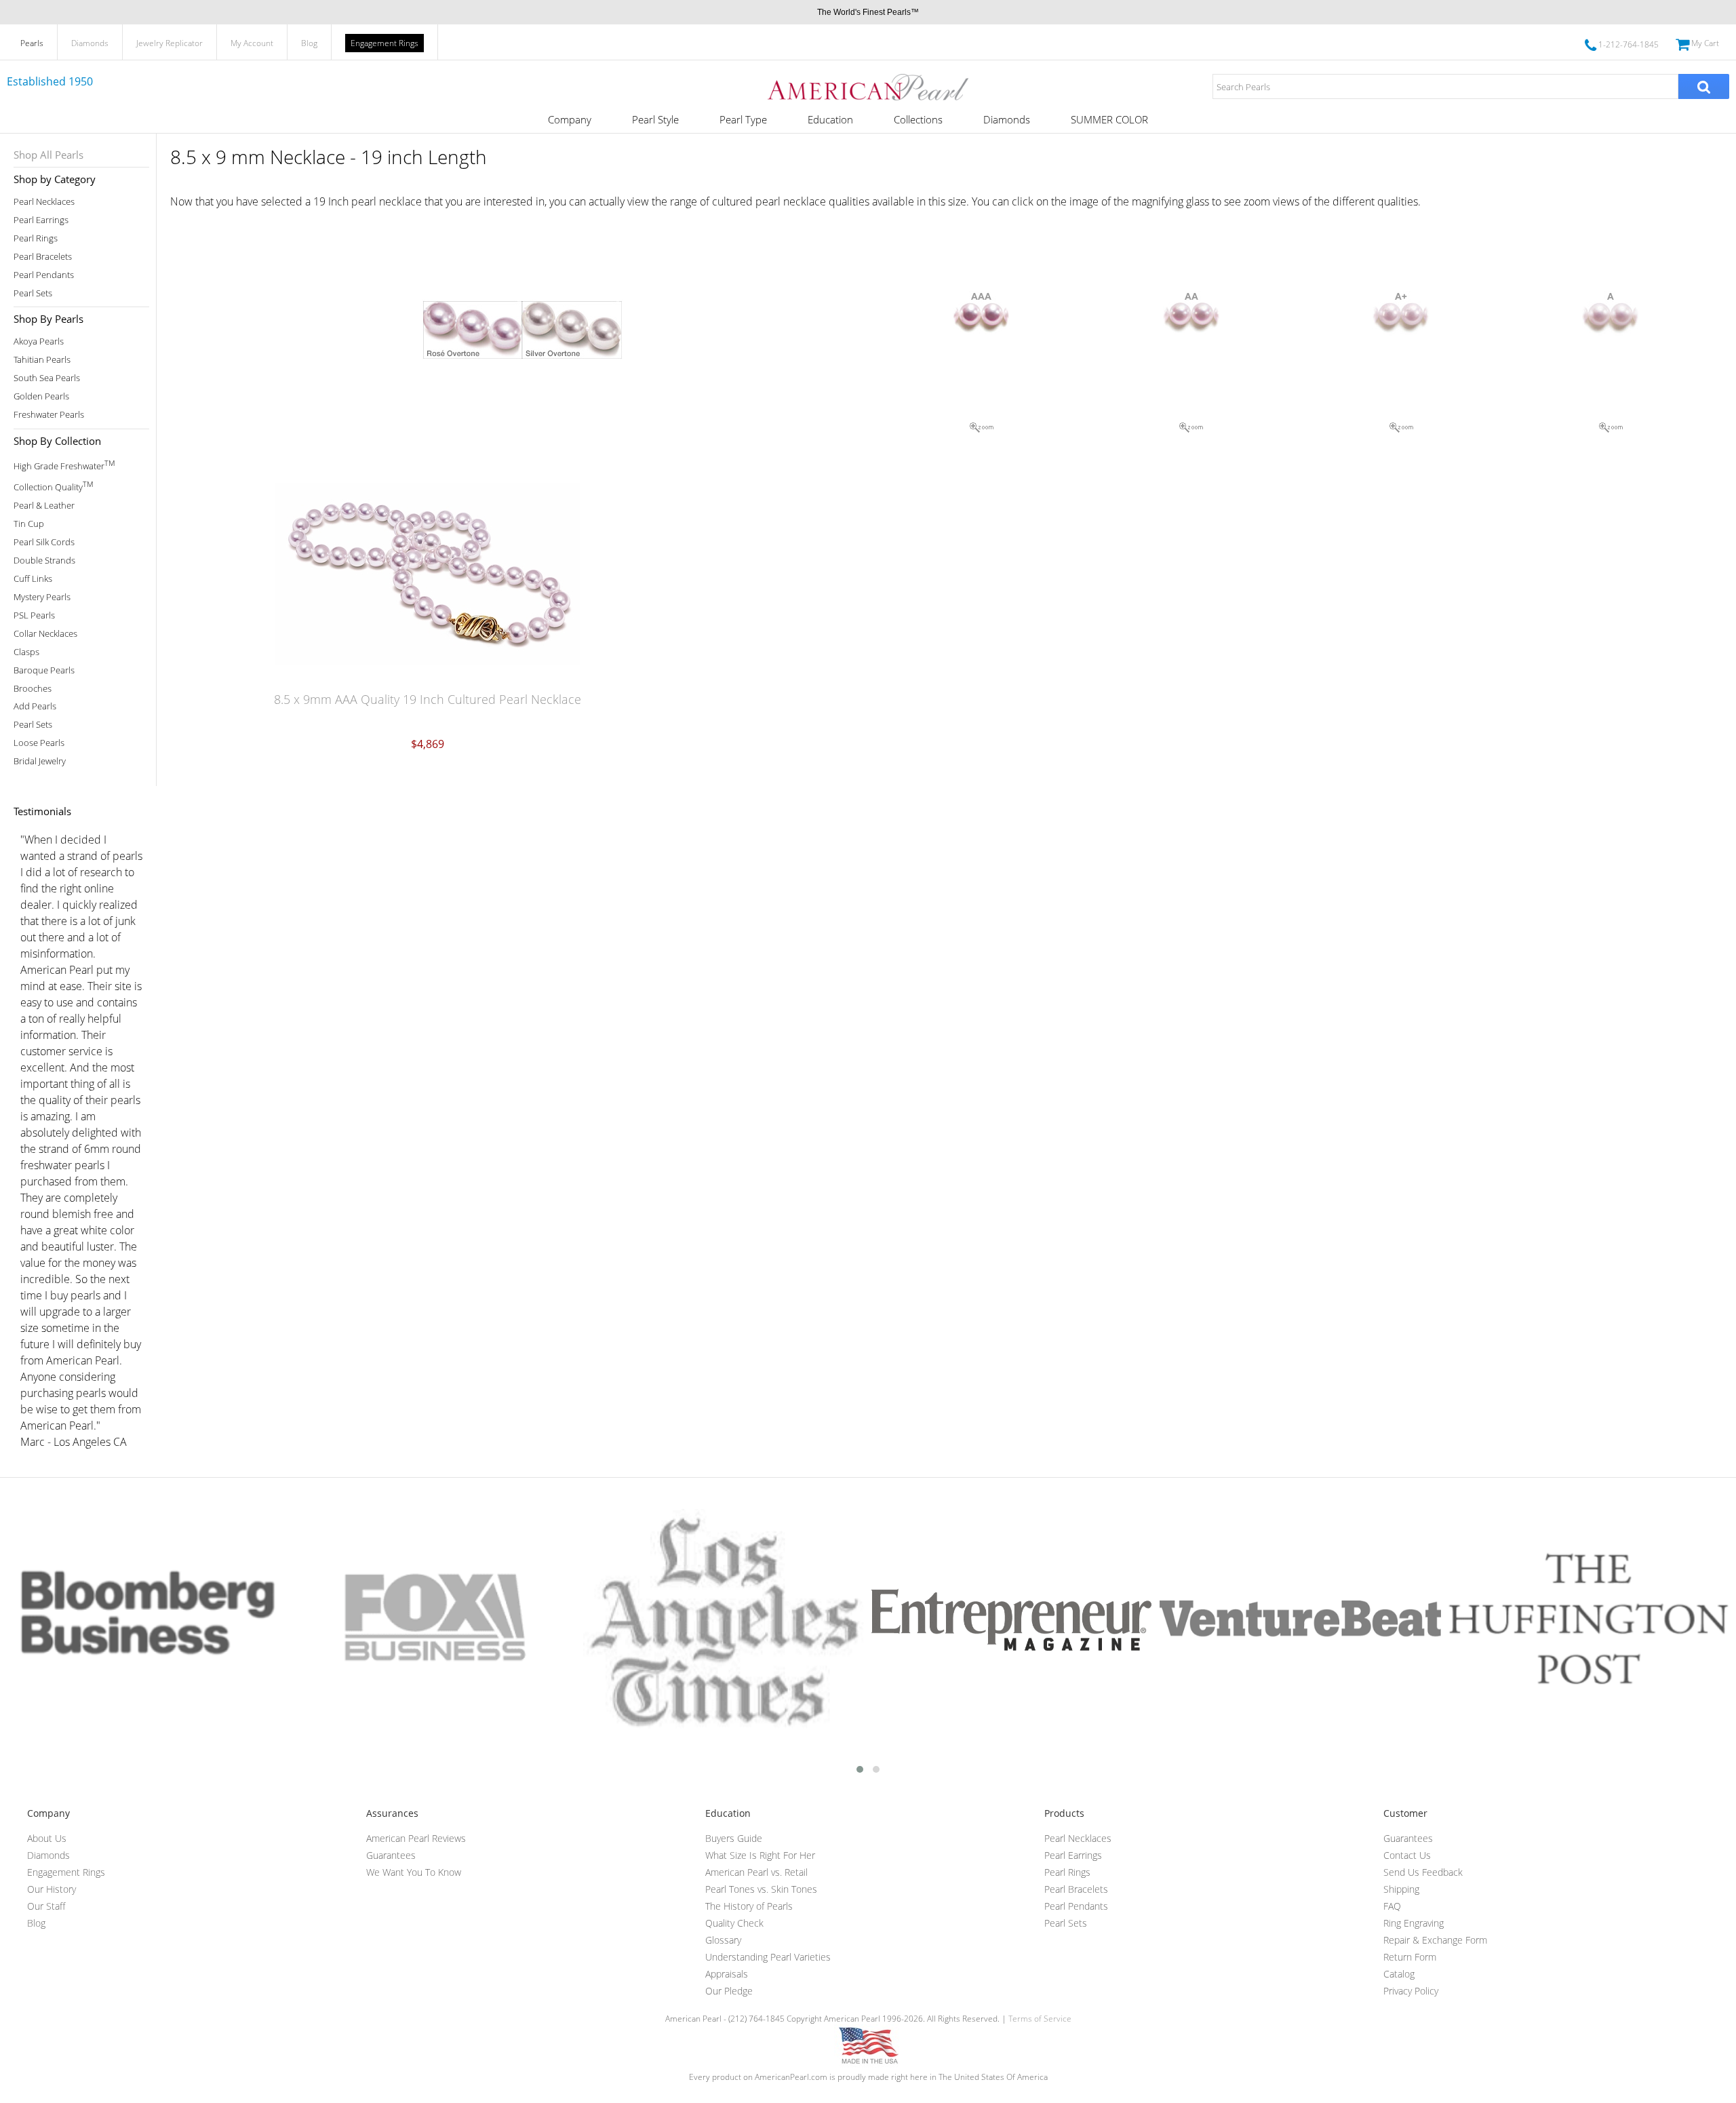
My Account (252, 43)
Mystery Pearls (42, 597)
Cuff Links (33, 579)
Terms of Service (1040, 2019)
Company (570, 119)
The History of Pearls (749, 1906)
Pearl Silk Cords (44, 542)
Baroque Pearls (44, 670)
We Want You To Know (414, 1872)
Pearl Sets (33, 293)
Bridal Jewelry (40, 761)
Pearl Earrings (41, 220)
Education (830, 119)
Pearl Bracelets (43, 257)
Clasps (26, 652)
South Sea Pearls (47, 378)
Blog (309, 43)
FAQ (1392, 1906)
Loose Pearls (39, 743)
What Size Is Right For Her (760, 1855)
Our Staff (46, 1906)
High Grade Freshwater (64, 465)
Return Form (1410, 1957)
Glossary (723, 1940)
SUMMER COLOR (1109, 119)
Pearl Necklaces (44, 202)
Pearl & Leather (44, 506)
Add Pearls (35, 706)
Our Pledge (729, 1991)
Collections (918, 119)
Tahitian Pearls (42, 360)
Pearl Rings (36, 238)
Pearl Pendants (44, 275)
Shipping (1401, 1889)
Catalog (1399, 1974)
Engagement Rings (384, 43)
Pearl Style (655, 119)
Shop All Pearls (48, 155)
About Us (47, 1838)
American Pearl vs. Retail (756, 1872)
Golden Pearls (41, 396)
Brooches (33, 689)
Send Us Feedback (1423, 1872)
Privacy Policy (1411, 1991)
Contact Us (1407, 1855)
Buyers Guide (734, 1838)
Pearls (32, 43)
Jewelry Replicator (170, 43)
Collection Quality (53, 486)
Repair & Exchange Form (1435, 1940)
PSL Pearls (34, 615)
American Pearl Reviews (416, 1838)
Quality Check (734, 1923)
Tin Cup (29, 524)
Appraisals (727, 1974)
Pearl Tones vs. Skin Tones (761, 1889)
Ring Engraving (1414, 1923)
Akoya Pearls (39, 341)
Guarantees (391, 1855)
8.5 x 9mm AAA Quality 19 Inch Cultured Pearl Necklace (428, 699)
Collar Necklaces (45, 634)
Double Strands (44, 561)
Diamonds (90, 43)
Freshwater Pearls (49, 415)
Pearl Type (743, 119)
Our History (52, 1889)
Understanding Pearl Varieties (768, 1957)
